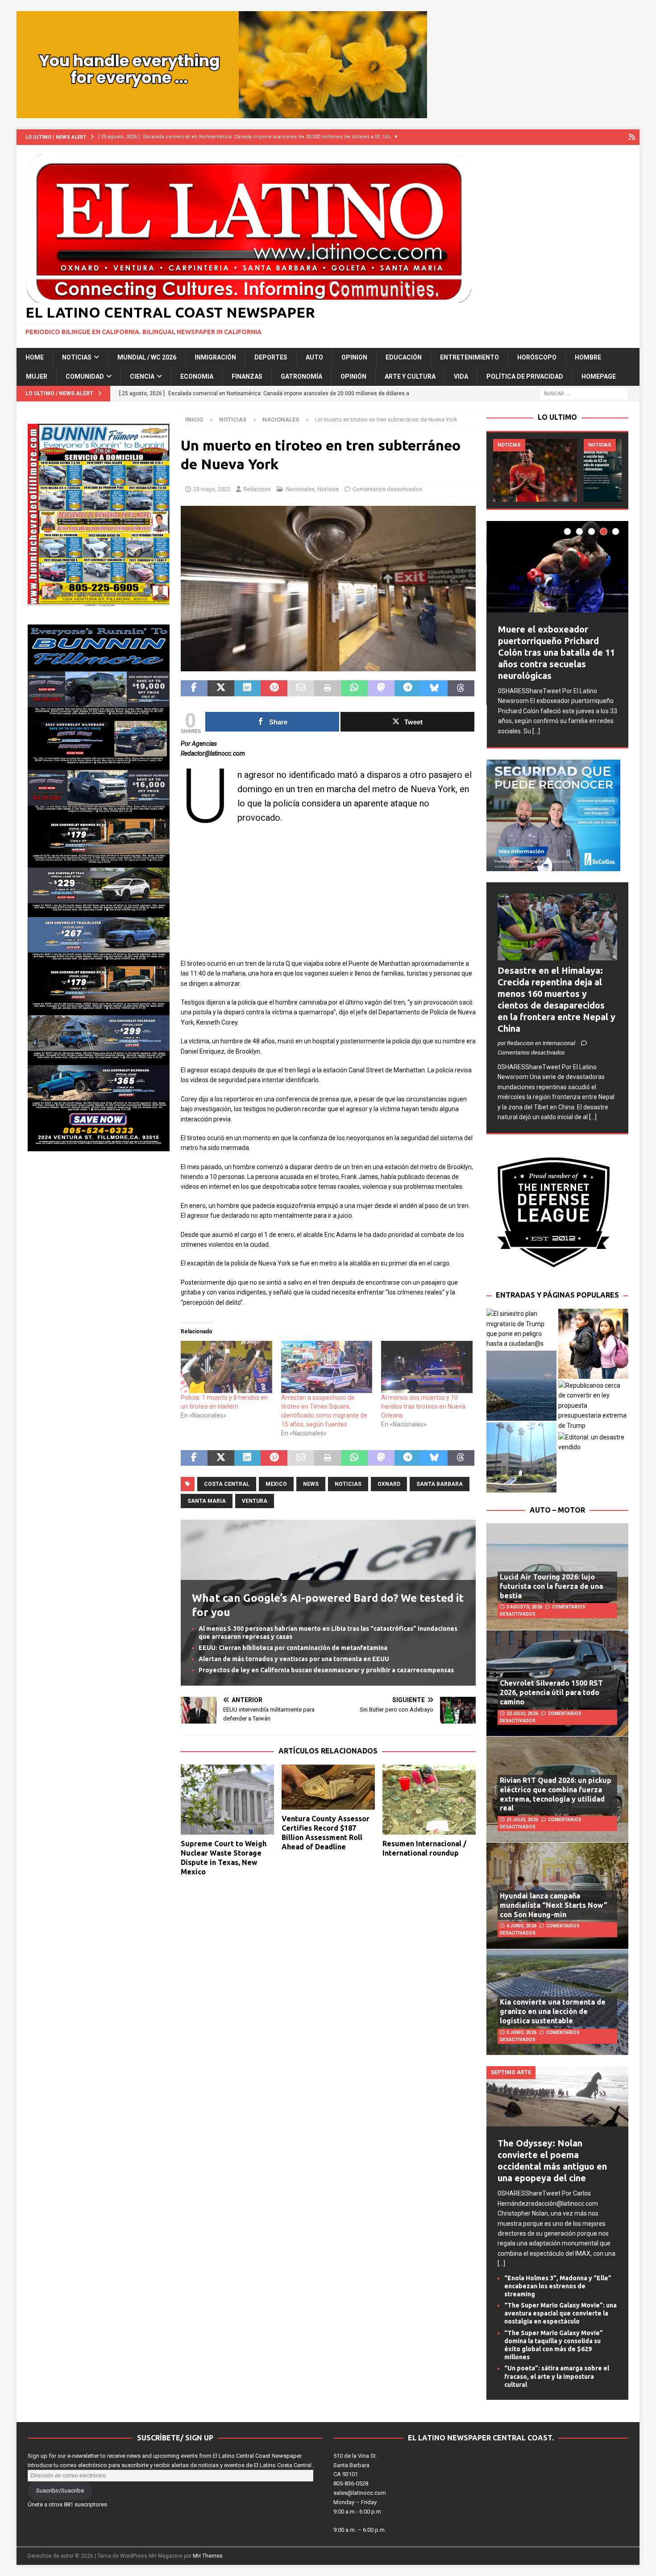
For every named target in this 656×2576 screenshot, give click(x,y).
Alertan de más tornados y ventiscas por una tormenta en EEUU (294, 1659)
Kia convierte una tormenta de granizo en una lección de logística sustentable (553, 2011)
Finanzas (247, 376)
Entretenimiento (469, 357)
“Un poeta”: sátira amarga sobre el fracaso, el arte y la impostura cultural (557, 2376)
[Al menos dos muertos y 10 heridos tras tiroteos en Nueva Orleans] (427, 1367)
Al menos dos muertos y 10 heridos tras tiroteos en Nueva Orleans (423, 1406)
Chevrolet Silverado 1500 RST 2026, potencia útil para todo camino (551, 1692)
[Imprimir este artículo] (328, 688)
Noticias (77, 357)
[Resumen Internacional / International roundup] (429, 1800)
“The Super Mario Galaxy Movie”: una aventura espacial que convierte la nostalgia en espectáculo (561, 2313)
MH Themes (208, 2556)
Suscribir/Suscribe (60, 2491)
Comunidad (85, 376)
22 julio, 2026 (522, 1714)
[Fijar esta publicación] (274, 688)
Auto (314, 357)
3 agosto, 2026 (524, 1607)
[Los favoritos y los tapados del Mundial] (535, 470)
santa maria (207, 1501)
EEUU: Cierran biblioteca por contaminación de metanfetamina (293, 1648)
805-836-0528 (351, 2483)
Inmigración (215, 357)
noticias (348, 1484)
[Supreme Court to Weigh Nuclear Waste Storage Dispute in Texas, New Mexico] (227, 1800)
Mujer (37, 376)
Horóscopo (537, 357)
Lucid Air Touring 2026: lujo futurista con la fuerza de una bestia (551, 1586)
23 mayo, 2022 (212, 489)
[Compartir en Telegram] (408, 688)
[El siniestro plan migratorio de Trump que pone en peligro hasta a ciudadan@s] (521, 1329)
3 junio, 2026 (521, 2032)
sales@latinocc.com (360, 2493)
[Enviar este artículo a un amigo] (301, 688)
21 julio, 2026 (522, 1820)
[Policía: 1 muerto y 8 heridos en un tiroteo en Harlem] (226, 1367)
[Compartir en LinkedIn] (248, 688)
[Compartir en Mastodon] (381, 688)
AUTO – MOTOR (557, 1510)
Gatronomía (301, 376)
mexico (276, 1484)
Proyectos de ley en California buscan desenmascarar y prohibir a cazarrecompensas (326, 1670)
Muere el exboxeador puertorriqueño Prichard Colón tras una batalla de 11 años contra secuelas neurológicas (556, 652)
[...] (536, 731)
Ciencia (142, 376)
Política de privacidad (525, 376)
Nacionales (300, 489)
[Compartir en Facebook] (194, 688)
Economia (197, 376)
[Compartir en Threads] (461, 688)
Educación (404, 357)
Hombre (588, 357)
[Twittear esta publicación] (221, 688)
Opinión (353, 376)
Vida (461, 376)
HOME (35, 357)
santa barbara (440, 1484)
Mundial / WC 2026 (147, 357)
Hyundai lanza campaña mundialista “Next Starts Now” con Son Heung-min (554, 1905)
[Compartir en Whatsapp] (354, 688)
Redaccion (257, 489)
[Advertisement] (328, 896)
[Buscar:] (584, 393)
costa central (227, 1484)
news (311, 1484)
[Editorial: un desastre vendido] (593, 1442)
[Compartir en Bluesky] (434, 688)
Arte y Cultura (410, 376)
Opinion (354, 357)
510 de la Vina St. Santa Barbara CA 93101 (355, 2465)
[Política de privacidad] (632, 137)
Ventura (255, 1501)
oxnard (389, 1484)
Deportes (271, 357)
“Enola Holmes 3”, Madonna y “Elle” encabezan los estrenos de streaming (558, 2286)
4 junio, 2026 (521, 1926)
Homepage (599, 376)
